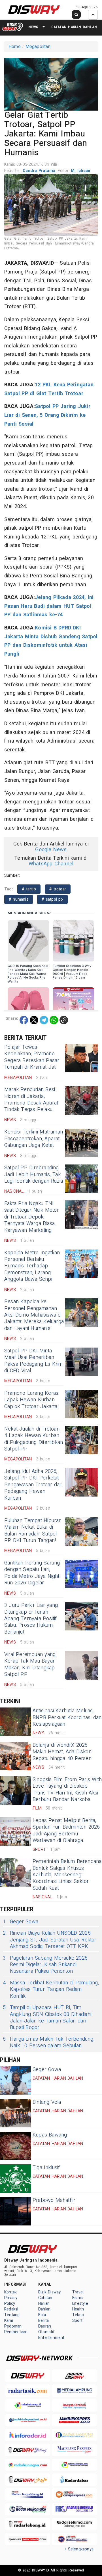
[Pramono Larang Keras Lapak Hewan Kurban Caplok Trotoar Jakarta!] (81, 1404)
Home (15, 47)
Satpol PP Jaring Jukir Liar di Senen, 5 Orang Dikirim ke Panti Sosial (47, 415)
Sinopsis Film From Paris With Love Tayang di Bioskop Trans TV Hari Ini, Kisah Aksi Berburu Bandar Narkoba (67, 1789)
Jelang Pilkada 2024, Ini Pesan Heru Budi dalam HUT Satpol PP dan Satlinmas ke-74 (49, 606)
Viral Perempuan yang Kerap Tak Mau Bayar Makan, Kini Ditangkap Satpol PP (30, 1664)
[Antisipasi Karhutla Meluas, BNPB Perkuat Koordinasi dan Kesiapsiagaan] (16, 1722)
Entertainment (51, 2338)
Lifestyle (80, 2304)
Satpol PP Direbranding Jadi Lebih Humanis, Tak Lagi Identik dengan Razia (34, 1174)
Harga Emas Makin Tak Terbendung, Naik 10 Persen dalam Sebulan (49, 2043)
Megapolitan (38, 47)
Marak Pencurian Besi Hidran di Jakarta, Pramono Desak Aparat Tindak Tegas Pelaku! (31, 1100)
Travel (78, 2292)
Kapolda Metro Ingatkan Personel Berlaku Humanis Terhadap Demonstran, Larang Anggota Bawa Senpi (32, 1266)
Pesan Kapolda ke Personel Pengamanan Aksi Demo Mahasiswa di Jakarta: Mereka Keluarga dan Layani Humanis (34, 1315)
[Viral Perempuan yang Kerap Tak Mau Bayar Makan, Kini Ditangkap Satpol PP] (81, 1665)
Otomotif (47, 2332)
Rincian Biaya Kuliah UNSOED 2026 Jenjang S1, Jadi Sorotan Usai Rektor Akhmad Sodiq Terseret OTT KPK (50, 1940)
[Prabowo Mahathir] (16, 2211)
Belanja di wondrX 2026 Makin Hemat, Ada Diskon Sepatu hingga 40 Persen (62, 1752)
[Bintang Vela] (16, 2113)
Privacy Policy (11, 2301)
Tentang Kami (12, 2318)
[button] (51, 83)
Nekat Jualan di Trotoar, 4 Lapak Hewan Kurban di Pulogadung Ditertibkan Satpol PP (34, 1439)
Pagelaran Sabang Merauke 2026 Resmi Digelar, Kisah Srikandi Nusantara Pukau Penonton (45, 1965)
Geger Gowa (21, 1922)
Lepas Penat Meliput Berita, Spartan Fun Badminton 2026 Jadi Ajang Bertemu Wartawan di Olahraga (66, 1830)
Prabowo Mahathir (54, 2200)
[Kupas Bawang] (16, 2146)
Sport (77, 2321)
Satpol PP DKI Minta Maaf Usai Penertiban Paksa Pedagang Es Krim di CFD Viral (34, 1361)
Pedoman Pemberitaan (16, 2329)
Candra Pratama (40, 171)
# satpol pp (52, 899)
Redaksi (11, 2309)
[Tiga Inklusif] (16, 2179)
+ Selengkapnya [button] (79, 2549)
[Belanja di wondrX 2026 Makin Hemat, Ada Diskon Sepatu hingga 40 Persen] (16, 1756)
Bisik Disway (50, 2292)
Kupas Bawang (50, 2135)
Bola (42, 2315)
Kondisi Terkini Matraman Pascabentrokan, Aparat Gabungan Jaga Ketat (34, 1139)
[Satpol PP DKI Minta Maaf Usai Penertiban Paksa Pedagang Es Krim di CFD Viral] (81, 1362)
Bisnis (77, 2298)
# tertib (29, 889)
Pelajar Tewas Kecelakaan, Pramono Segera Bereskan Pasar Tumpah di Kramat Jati (32, 1057)
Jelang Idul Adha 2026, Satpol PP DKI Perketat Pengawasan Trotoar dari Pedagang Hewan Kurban (33, 1485)
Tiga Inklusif (46, 2168)
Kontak (10, 2292)
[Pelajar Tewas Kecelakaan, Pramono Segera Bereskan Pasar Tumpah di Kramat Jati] (81, 1058)
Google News (51, 850)
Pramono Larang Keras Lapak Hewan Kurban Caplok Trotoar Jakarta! (31, 1400)
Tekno (78, 2315)
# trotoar (58, 889)
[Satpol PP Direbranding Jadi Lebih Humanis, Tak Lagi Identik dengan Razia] (81, 1179)
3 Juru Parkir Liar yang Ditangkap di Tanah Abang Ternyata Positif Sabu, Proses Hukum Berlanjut (31, 1619)
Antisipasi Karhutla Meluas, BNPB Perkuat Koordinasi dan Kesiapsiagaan (67, 1717)
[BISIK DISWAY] (13, 27)
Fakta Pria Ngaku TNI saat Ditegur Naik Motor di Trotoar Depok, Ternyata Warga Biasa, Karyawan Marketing (32, 1217)
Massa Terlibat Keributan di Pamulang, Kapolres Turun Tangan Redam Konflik (51, 1989)
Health (78, 2309)
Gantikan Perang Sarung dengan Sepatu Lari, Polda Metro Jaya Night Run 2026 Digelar (32, 1573)
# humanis (19, 899)
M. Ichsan (80, 171)
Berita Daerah (45, 2323)
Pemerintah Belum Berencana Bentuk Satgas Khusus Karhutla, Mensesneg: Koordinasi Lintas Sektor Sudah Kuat (67, 1875)
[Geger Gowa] (16, 2080)
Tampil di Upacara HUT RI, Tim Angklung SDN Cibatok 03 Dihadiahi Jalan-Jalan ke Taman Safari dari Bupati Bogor (47, 2018)
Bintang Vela (47, 2102)
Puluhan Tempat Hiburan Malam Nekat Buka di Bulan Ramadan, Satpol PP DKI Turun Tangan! (33, 1531)
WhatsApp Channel (51, 864)
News (33, 27)
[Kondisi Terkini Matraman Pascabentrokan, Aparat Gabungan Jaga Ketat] (81, 1143)
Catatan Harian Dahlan (74, 27)
